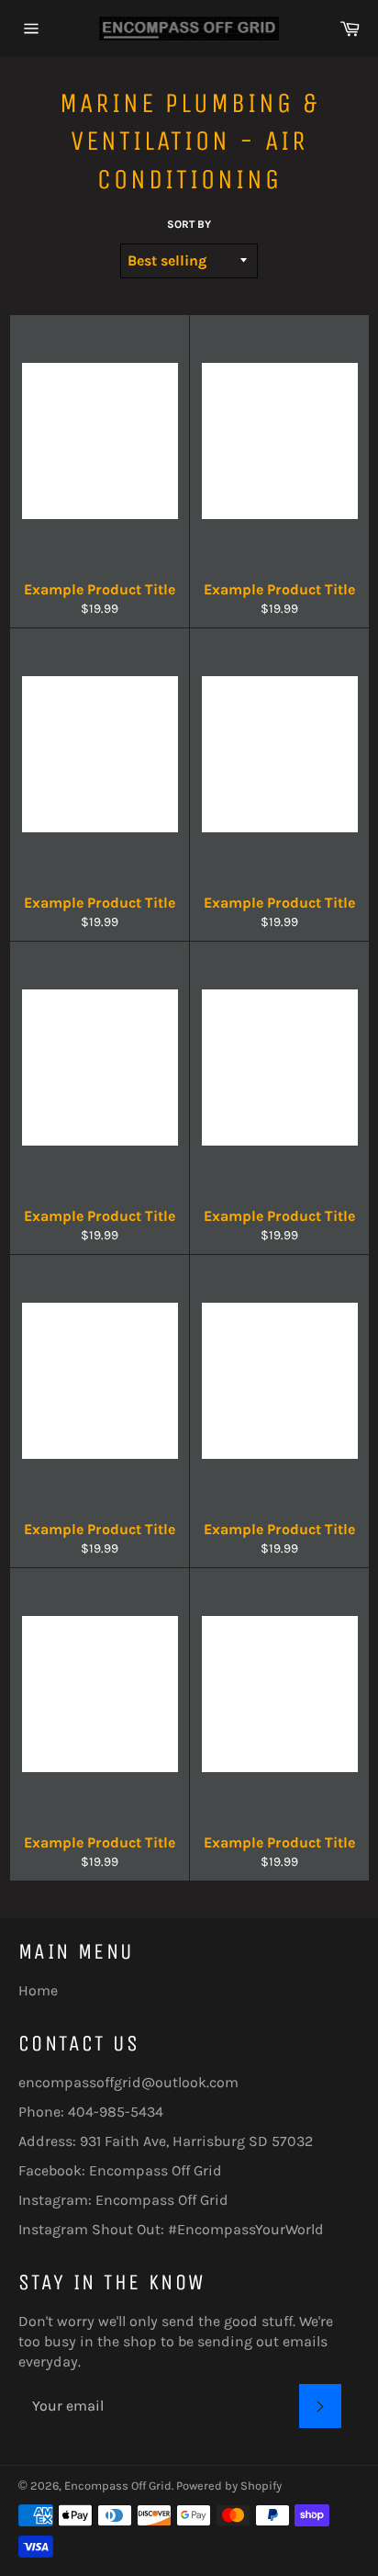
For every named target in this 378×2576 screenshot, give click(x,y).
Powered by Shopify (229, 2486)
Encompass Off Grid (156, 2170)
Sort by (189, 224)
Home (38, 1990)
